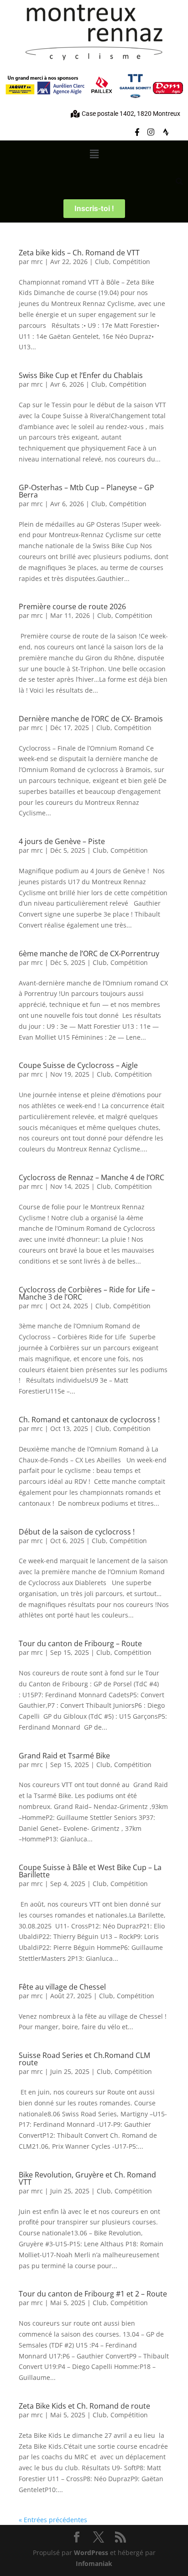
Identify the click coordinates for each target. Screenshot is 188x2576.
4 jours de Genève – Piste (62, 841)
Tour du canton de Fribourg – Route (80, 1643)
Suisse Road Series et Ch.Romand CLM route (84, 2059)
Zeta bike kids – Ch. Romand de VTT (79, 253)
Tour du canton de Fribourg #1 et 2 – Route (93, 2294)
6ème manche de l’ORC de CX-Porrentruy (89, 954)
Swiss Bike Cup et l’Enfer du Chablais (81, 375)
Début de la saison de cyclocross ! (77, 1532)
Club (102, 262)
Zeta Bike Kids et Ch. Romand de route (84, 2406)
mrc (37, 262)
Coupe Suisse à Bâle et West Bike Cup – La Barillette (90, 1871)
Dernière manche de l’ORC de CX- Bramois (91, 719)
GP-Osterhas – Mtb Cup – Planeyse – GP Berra (86, 491)
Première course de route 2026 (72, 606)
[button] (94, 154)
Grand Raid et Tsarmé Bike (64, 1756)
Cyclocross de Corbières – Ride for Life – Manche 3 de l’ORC (87, 1293)
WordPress (91, 2553)
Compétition (131, 262)
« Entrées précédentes (53, 2520)
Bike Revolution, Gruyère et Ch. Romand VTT (87, 2178)
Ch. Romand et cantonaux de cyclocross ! (89, 1420)
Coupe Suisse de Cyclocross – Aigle (78, 1065)
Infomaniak (94, 2563)
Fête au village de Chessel (62, 1987)
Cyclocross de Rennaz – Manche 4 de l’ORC (91, 1177)
